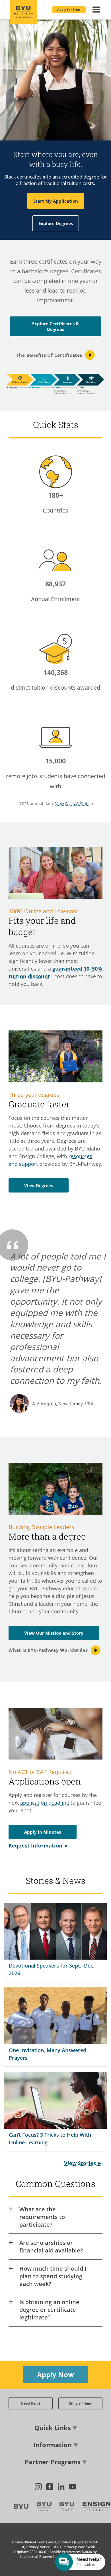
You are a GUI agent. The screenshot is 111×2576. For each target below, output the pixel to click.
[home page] (24, 12)
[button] (69, 10)
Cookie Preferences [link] (65, 2552)
